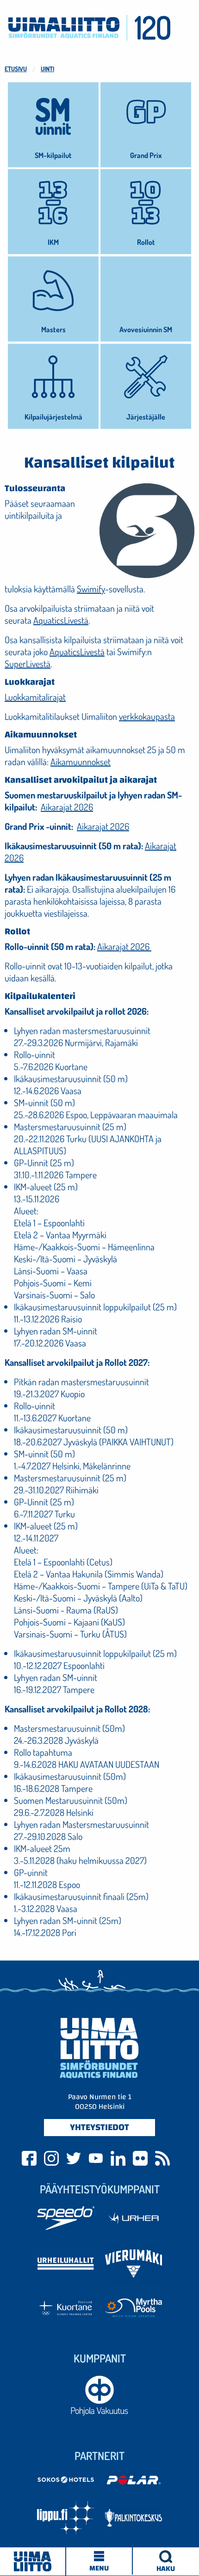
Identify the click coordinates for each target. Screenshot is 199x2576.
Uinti (47, 69)
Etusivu (16, 69)
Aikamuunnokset (81, 761)
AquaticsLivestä (61, 620)
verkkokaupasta (147, 716)
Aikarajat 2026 (67, 807)
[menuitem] (166, 2561)
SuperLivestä (28, 664)
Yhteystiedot (99, 2127)
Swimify (91, 589)
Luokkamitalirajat (35, 697)
